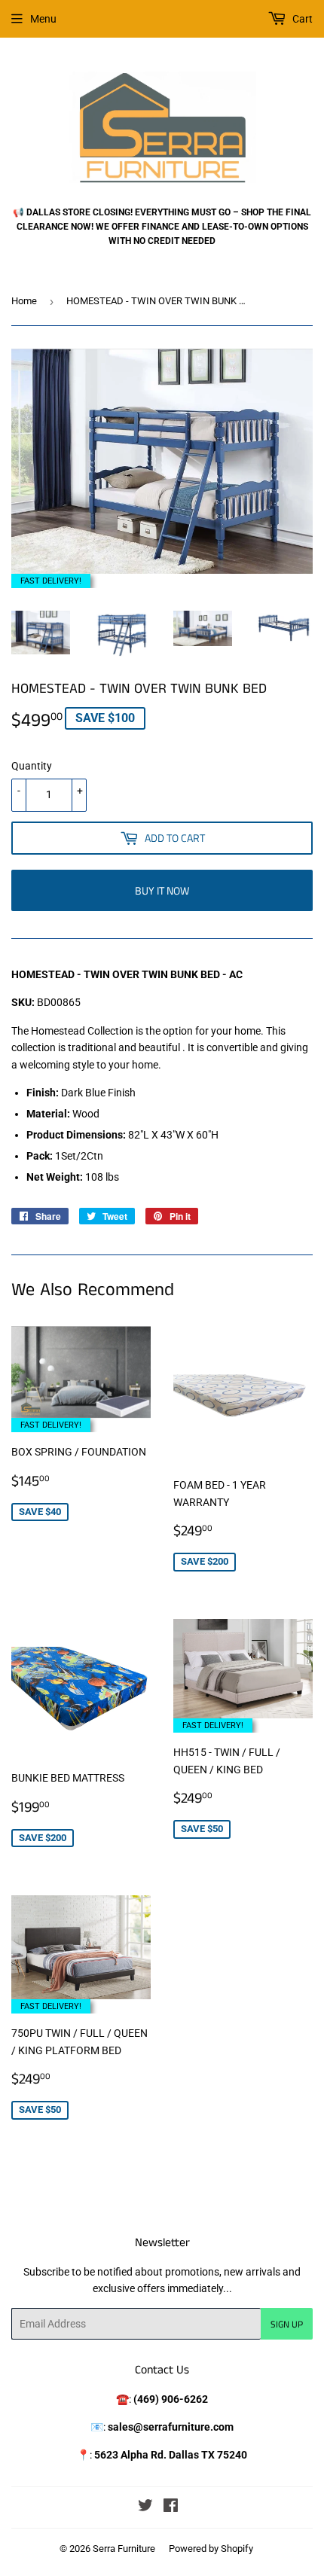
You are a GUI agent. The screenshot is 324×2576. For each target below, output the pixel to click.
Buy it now (162, 890)
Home (24, 301)
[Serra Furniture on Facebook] (171, 2507)
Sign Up (287, 2324)
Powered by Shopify (211, 2549)
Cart (301, 19)
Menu (43, 19)
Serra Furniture (124, 2549)
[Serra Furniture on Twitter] (145, 2507)
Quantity (32, 766)
